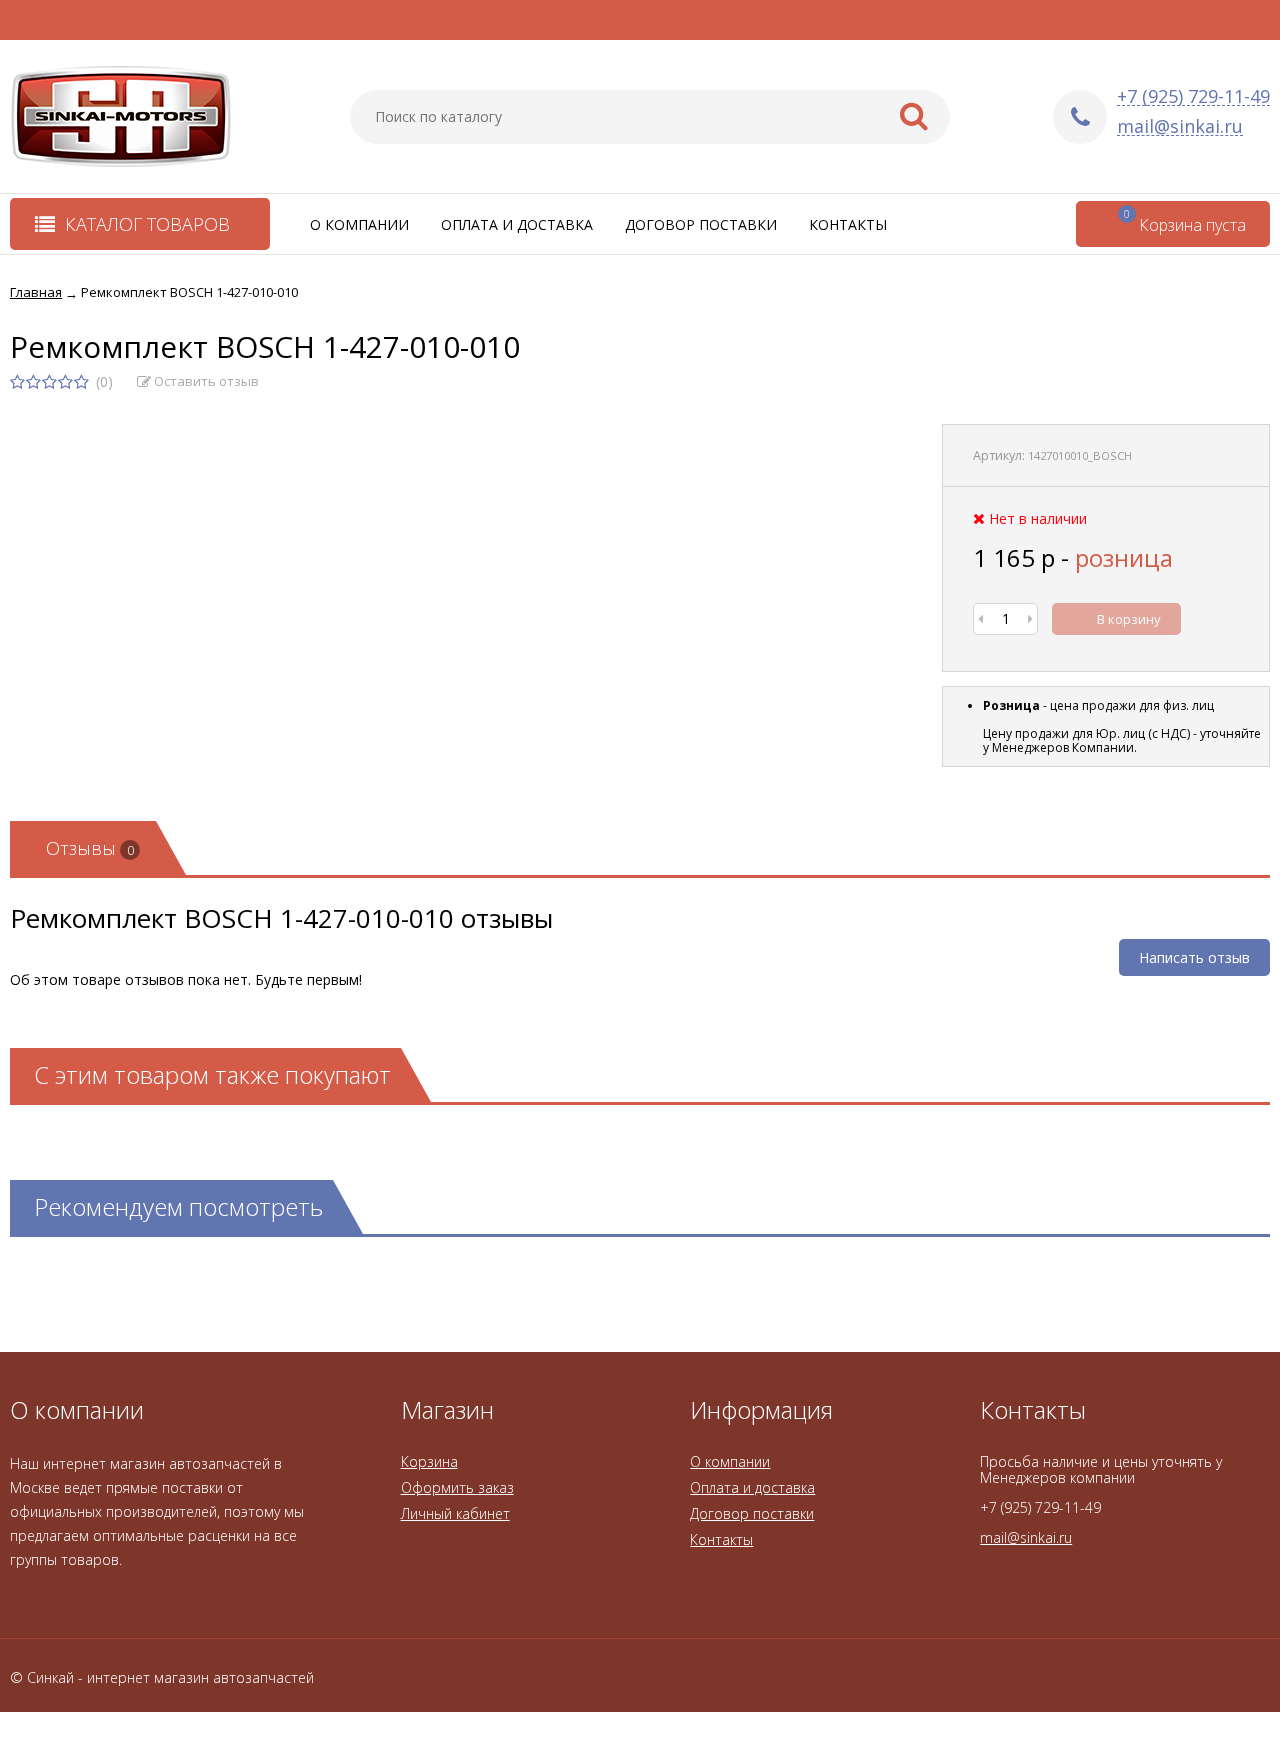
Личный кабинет (455, 1513)
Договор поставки (701, 224)
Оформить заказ (457, 1487)
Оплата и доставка (517, 224)
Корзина (429, 1461)
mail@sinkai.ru (1180, 126)
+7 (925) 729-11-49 (1193, 96)
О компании (359, 224)
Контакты (848, 224)
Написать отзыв (1194, 957)
